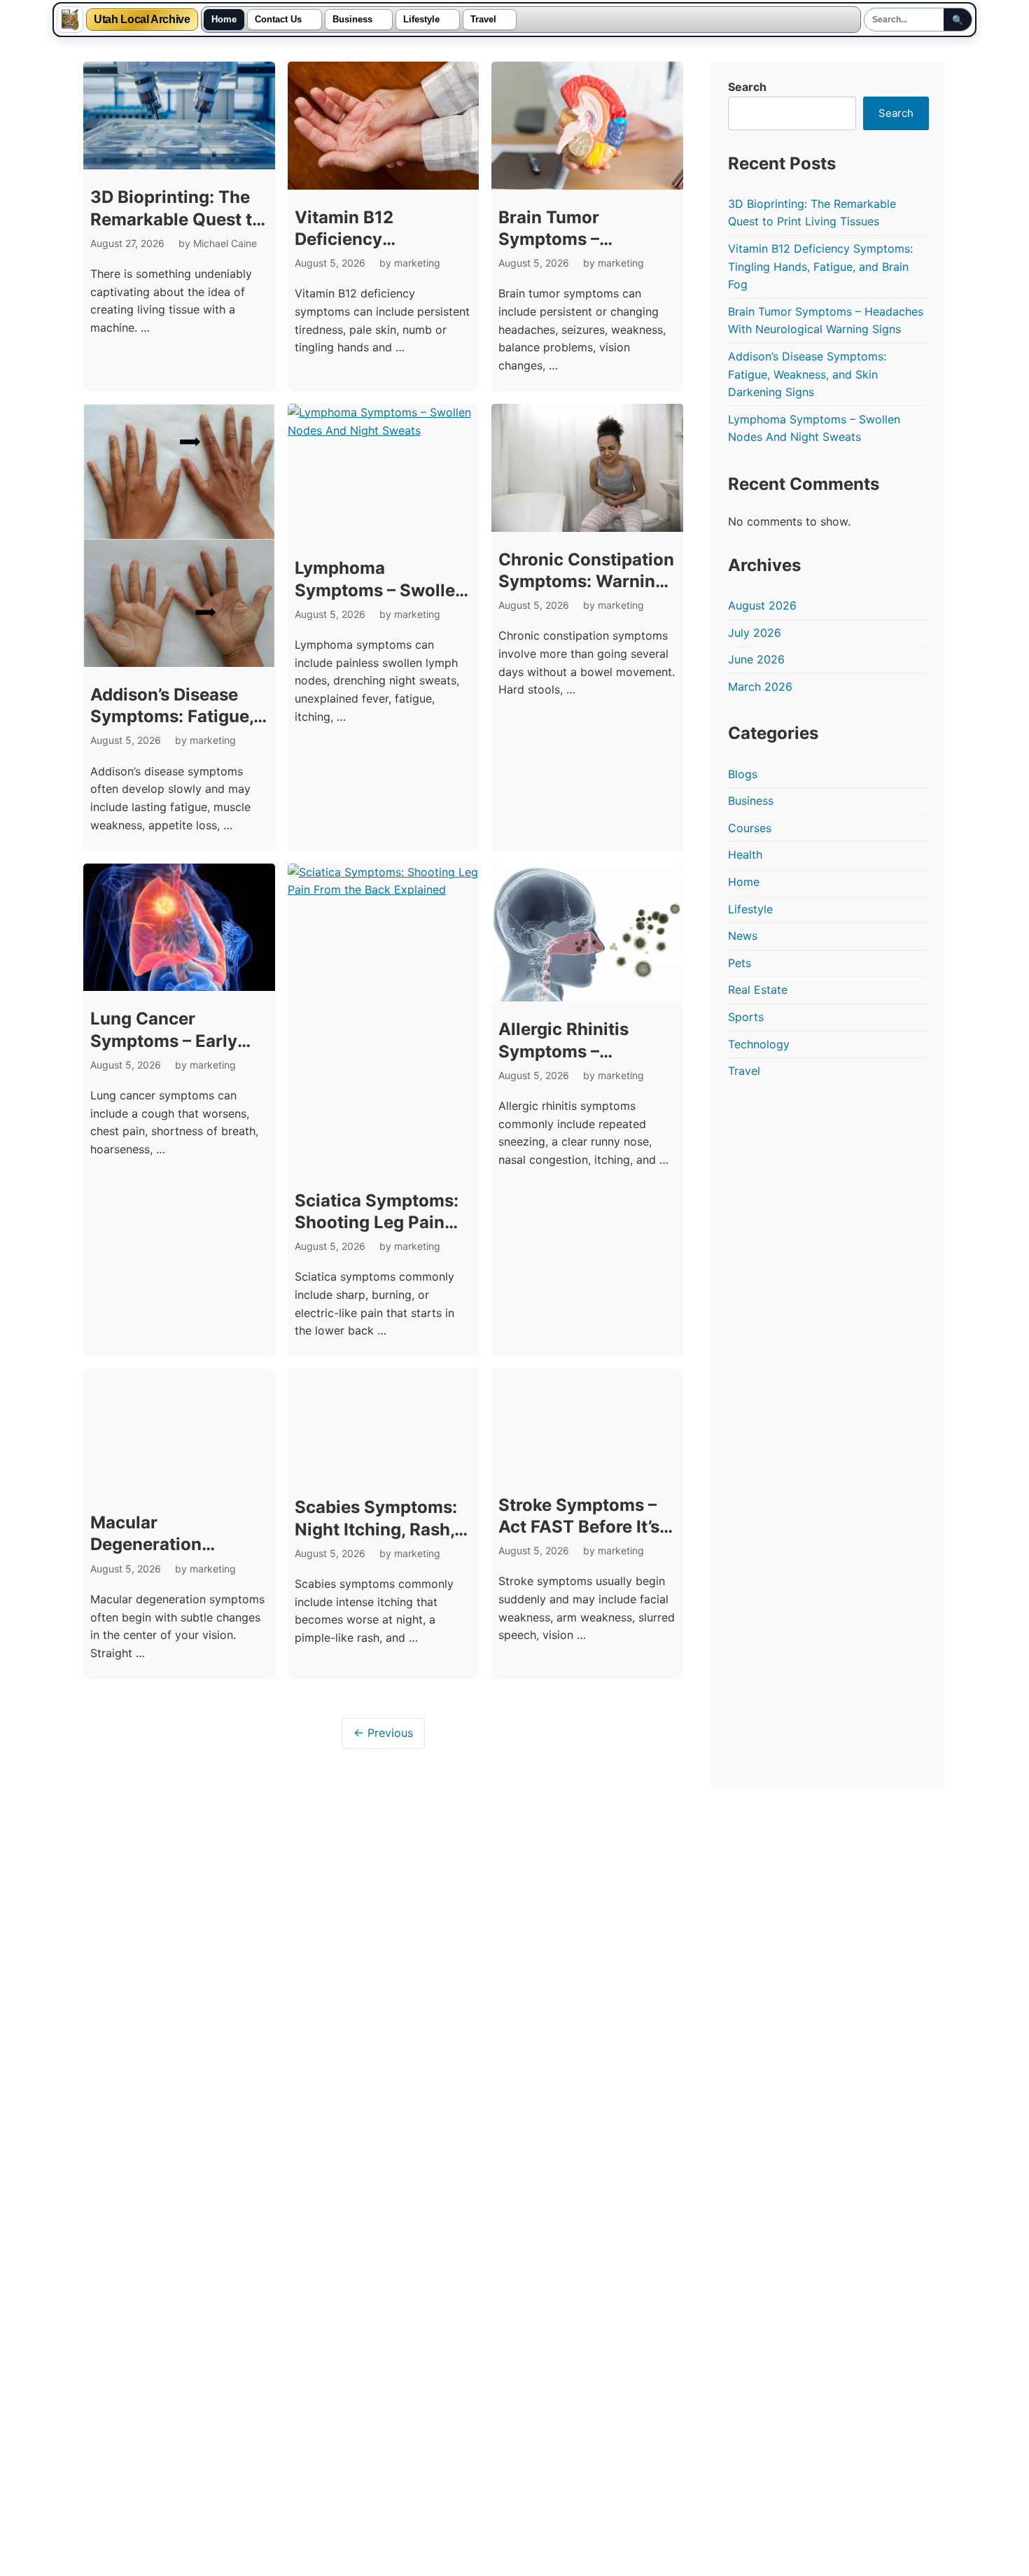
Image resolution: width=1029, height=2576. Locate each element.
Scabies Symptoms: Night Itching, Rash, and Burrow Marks (376, 1418)
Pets (740, 963)
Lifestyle (421, 20)
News (743, 936)
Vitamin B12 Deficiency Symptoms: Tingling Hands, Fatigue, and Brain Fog (820, 266)
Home (224, 20)
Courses (750, 828)
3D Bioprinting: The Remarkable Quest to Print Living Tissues (176, 219)
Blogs (743, 774)
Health (745, 854)
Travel (483, 20)
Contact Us (278, 20)
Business (352, 20)
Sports (746, 1017)
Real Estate (758, 990)
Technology (759, 1044)
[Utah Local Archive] (70, 20)
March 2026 (760, 687)
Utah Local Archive (142, 20)
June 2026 (756, 659)
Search (747, 87)
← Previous (383, 1607)
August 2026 (762, 605)
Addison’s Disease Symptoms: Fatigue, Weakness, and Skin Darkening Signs (807, 374)
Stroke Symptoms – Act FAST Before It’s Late (579, 1418)
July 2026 (755, 633)
